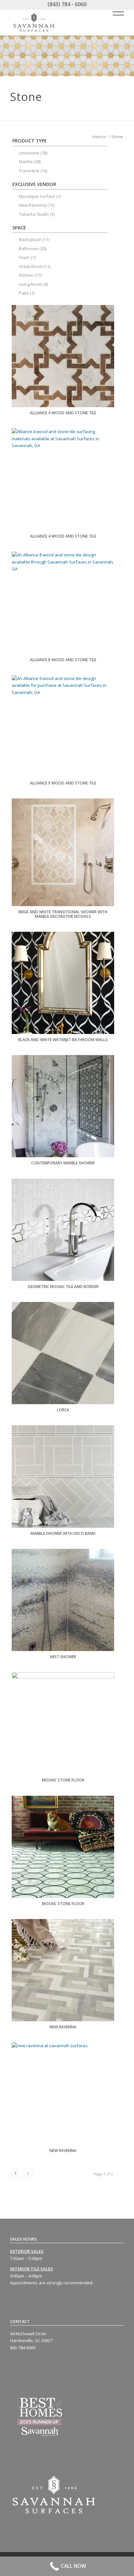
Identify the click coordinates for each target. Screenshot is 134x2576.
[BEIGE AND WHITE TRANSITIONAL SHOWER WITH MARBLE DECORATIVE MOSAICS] (63, 852)
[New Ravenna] (63, 1970)
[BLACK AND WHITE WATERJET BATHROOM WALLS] (63, 983)
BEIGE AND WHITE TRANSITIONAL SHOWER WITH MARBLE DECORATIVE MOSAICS (63, 914)
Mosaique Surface (37, 196)
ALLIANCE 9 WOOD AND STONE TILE (63, 783)
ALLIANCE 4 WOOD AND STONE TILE (63, 413)
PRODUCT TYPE (30, 141)
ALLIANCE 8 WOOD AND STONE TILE (63, 660)
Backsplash (30, 239)
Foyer (24, 257)
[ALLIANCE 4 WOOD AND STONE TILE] (63, 356)
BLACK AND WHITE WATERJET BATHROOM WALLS (63, 1040)
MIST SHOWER (63, 1657)
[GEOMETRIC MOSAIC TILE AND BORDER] (63, 1230)
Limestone (29, 153)
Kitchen (26, 275)
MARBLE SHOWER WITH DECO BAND (63, 1533)
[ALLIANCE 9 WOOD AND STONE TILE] (63, 726)
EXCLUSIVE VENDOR (34, 184)
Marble (26, 162)
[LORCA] (63, 1353)
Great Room (31, 266)
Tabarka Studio (34, 214)
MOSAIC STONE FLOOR (63, 1780)
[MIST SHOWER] (63, 1600)
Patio (24, 293)
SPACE (19, 228)
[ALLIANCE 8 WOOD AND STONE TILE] (63, 603)
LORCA (63, 1410)
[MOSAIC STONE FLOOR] (63, 1723)
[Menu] (115, 12)
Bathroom (29, 249)
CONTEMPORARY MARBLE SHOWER (63, 1163)
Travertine (29, 171)
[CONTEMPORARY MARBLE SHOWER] (63, 1106)
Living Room (31, 284)
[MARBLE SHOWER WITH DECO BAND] (63, 1476)
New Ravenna (63, 2027)
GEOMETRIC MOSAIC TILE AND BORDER (63, 1287)
